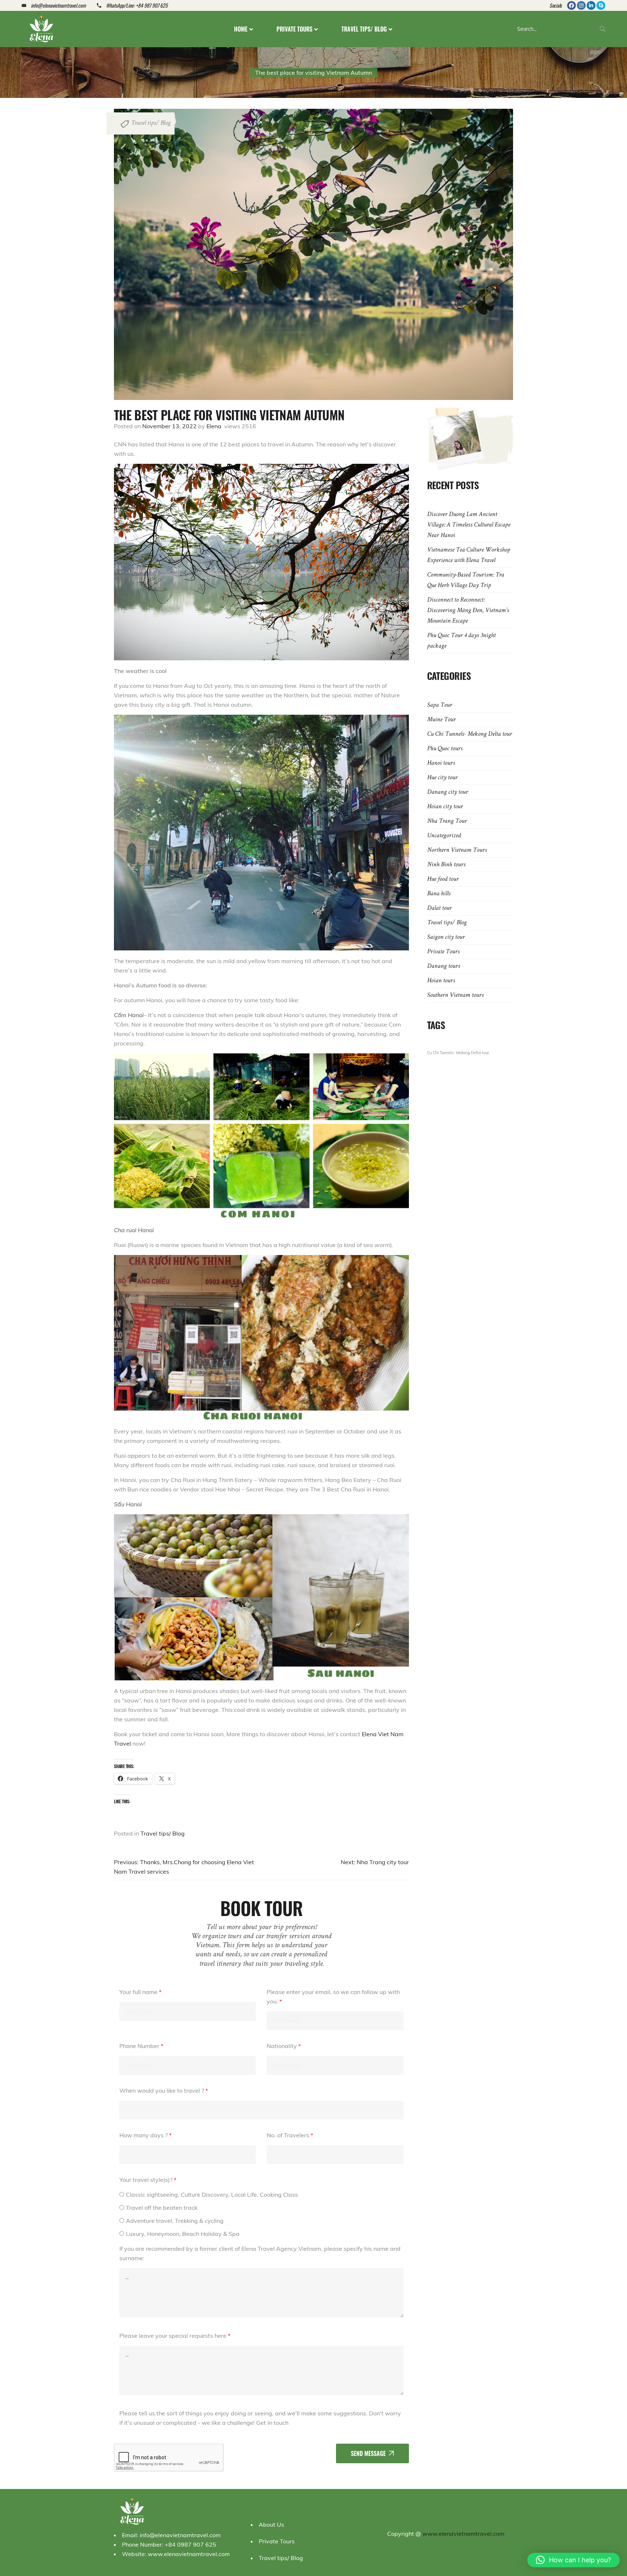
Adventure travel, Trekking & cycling (175, 2221)
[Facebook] (571, 5)
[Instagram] (581, 5)
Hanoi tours (441, 763)
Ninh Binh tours (446, 865)
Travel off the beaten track (162, 2208)
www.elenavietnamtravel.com (189, 2554)
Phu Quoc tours (445, 749)
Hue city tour (442, 778)
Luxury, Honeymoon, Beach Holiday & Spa (183, 2234)
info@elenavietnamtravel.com (180, 2535)
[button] (573, 2560)
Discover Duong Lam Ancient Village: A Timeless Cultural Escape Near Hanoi (469, 525)
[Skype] (601, 5)
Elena (214, 426)
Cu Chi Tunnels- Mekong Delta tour (470, 734)
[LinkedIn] (591, 5)
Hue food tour (443, 879)
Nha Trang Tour (447, 821)
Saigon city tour (446, 937)
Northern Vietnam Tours (457, 850)
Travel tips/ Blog (151, 123)
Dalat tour (439, 908)
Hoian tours (441, 981)
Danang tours (444, 966)
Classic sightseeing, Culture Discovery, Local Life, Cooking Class (212, 2195)
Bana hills (439, 894)
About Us (271, 2525)
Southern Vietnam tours (455, 995)
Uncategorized (444, 836)
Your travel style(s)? (148, 2180)
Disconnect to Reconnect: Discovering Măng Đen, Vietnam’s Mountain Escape (468, 611)
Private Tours (443, 952)
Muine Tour (441, 720)
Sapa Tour (440, 705)
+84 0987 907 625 (190, 2544)
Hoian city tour (445, 807)
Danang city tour (448, 792)
